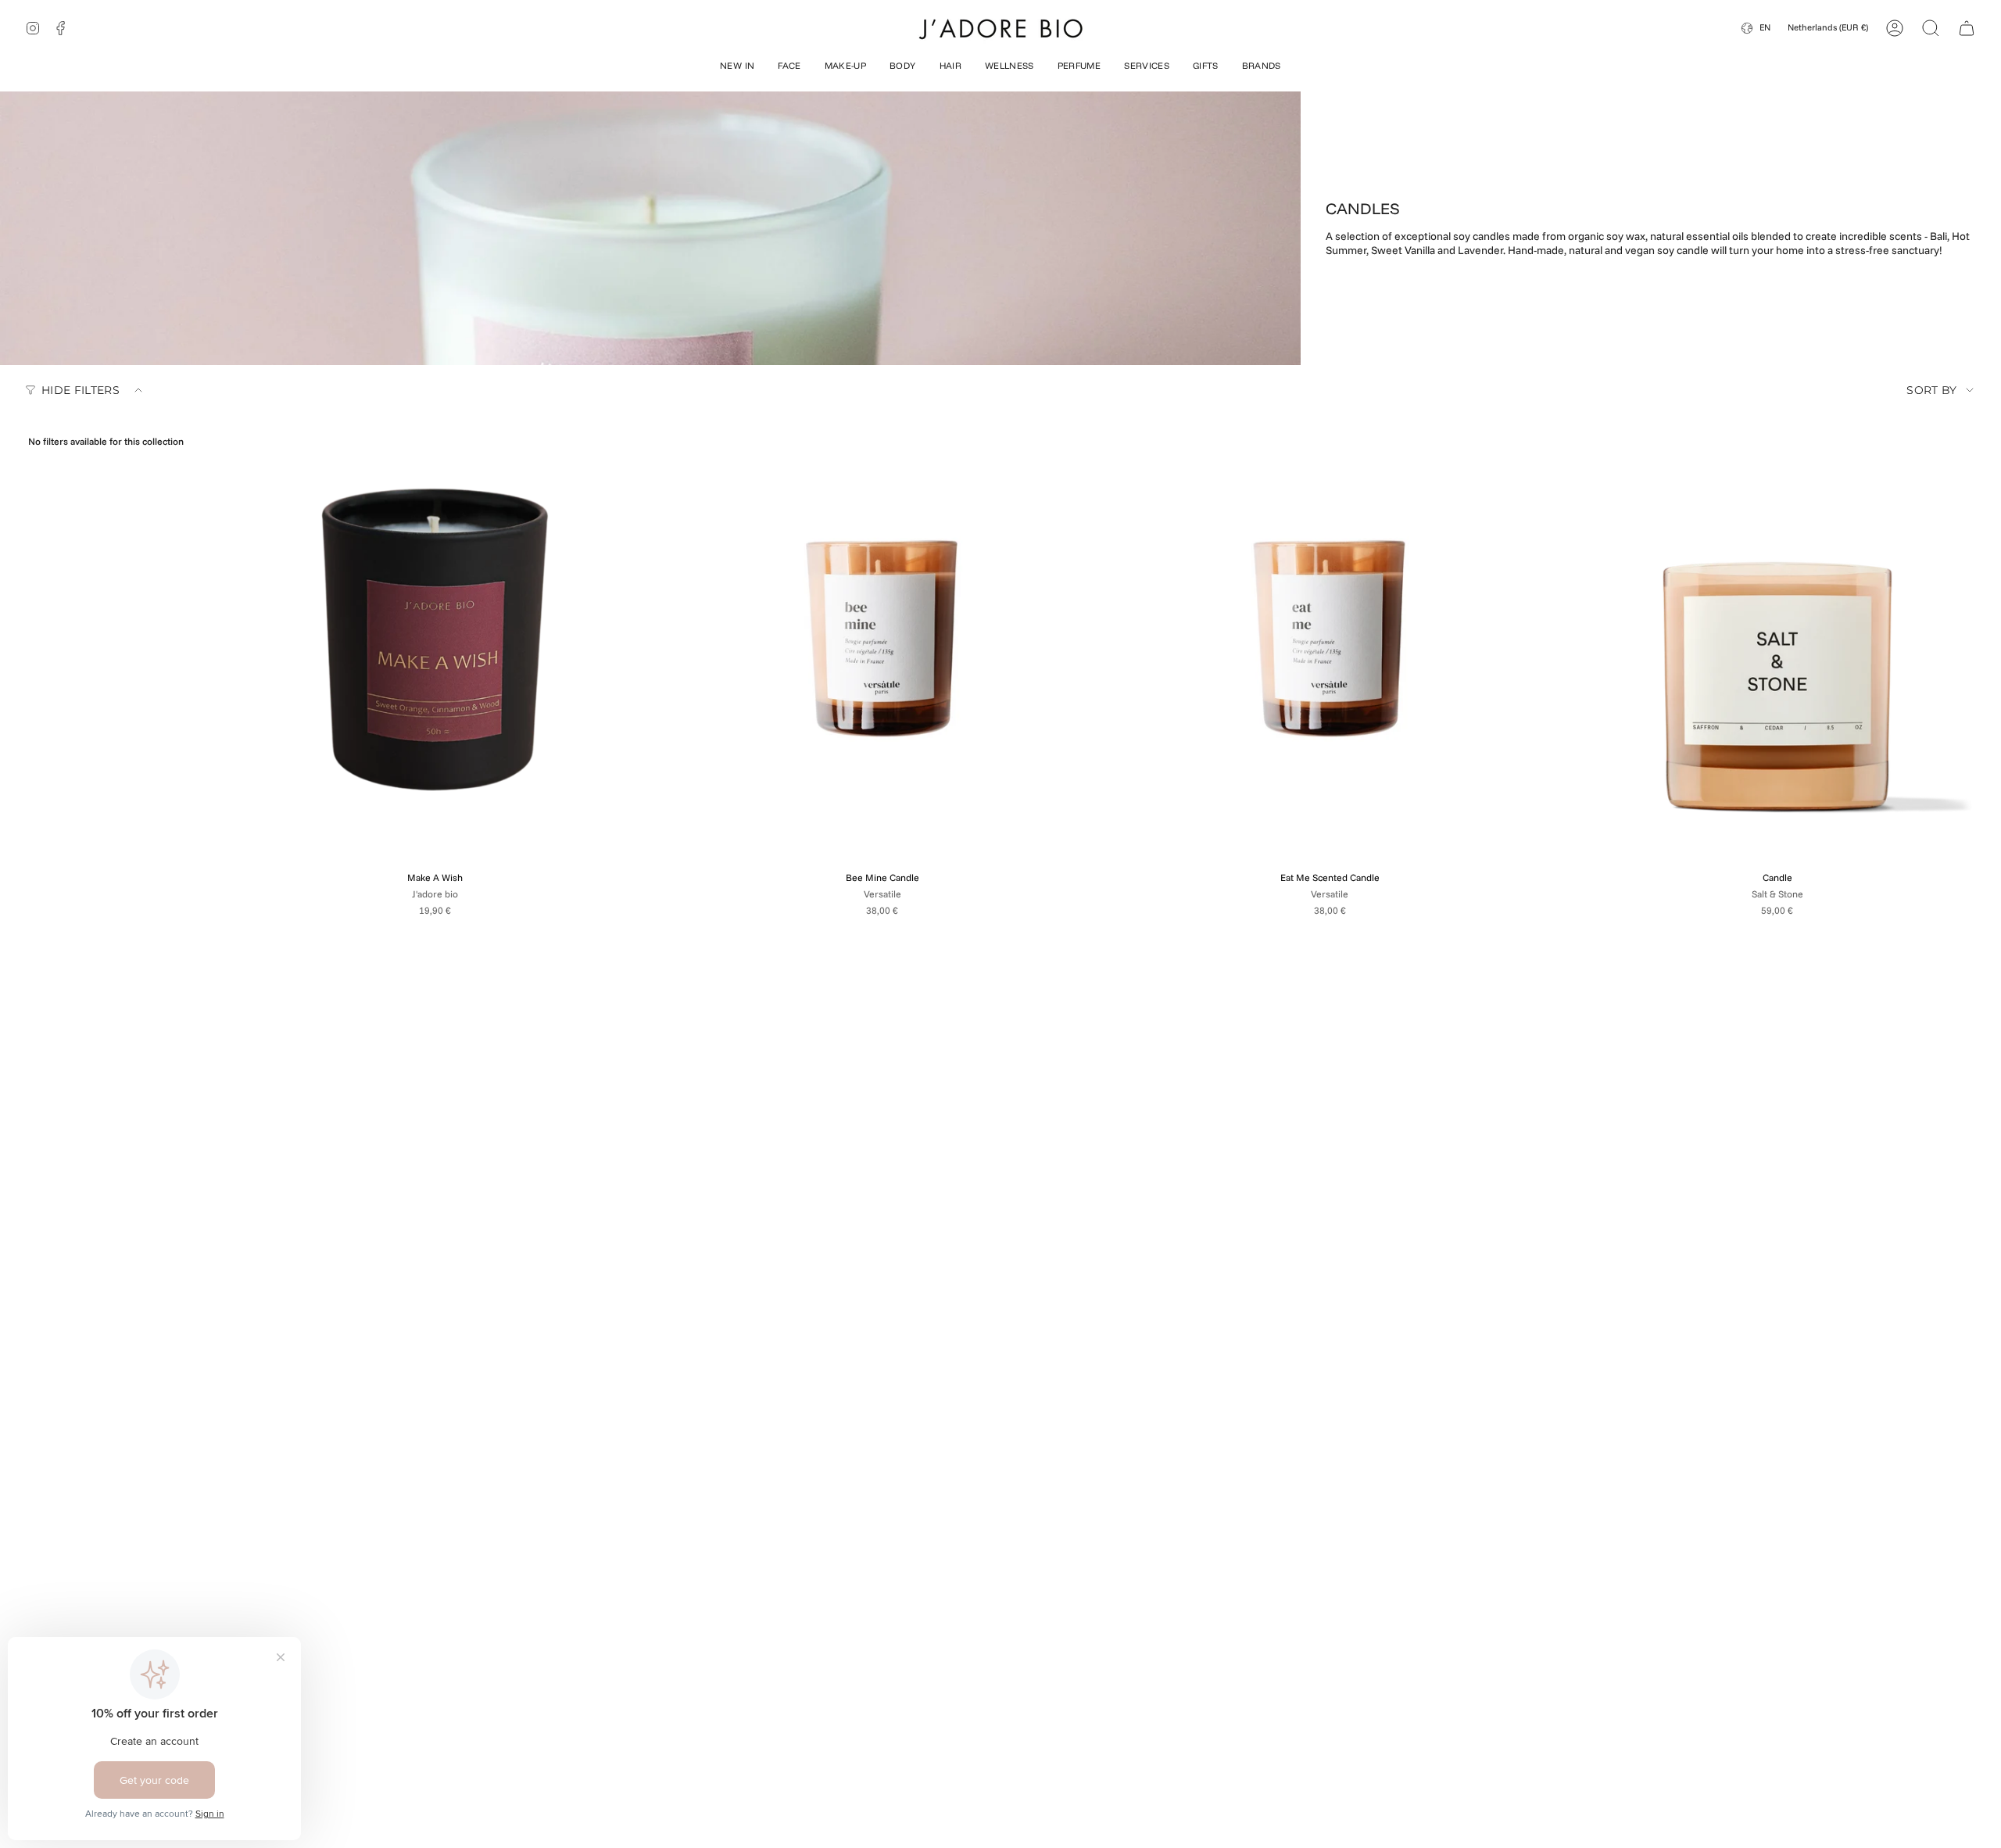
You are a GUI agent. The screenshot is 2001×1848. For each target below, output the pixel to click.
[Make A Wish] (435, 639)
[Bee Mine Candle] (883, 639)
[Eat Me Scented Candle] (1330, 639)
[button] (737, 67)
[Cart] (1967, 28)
